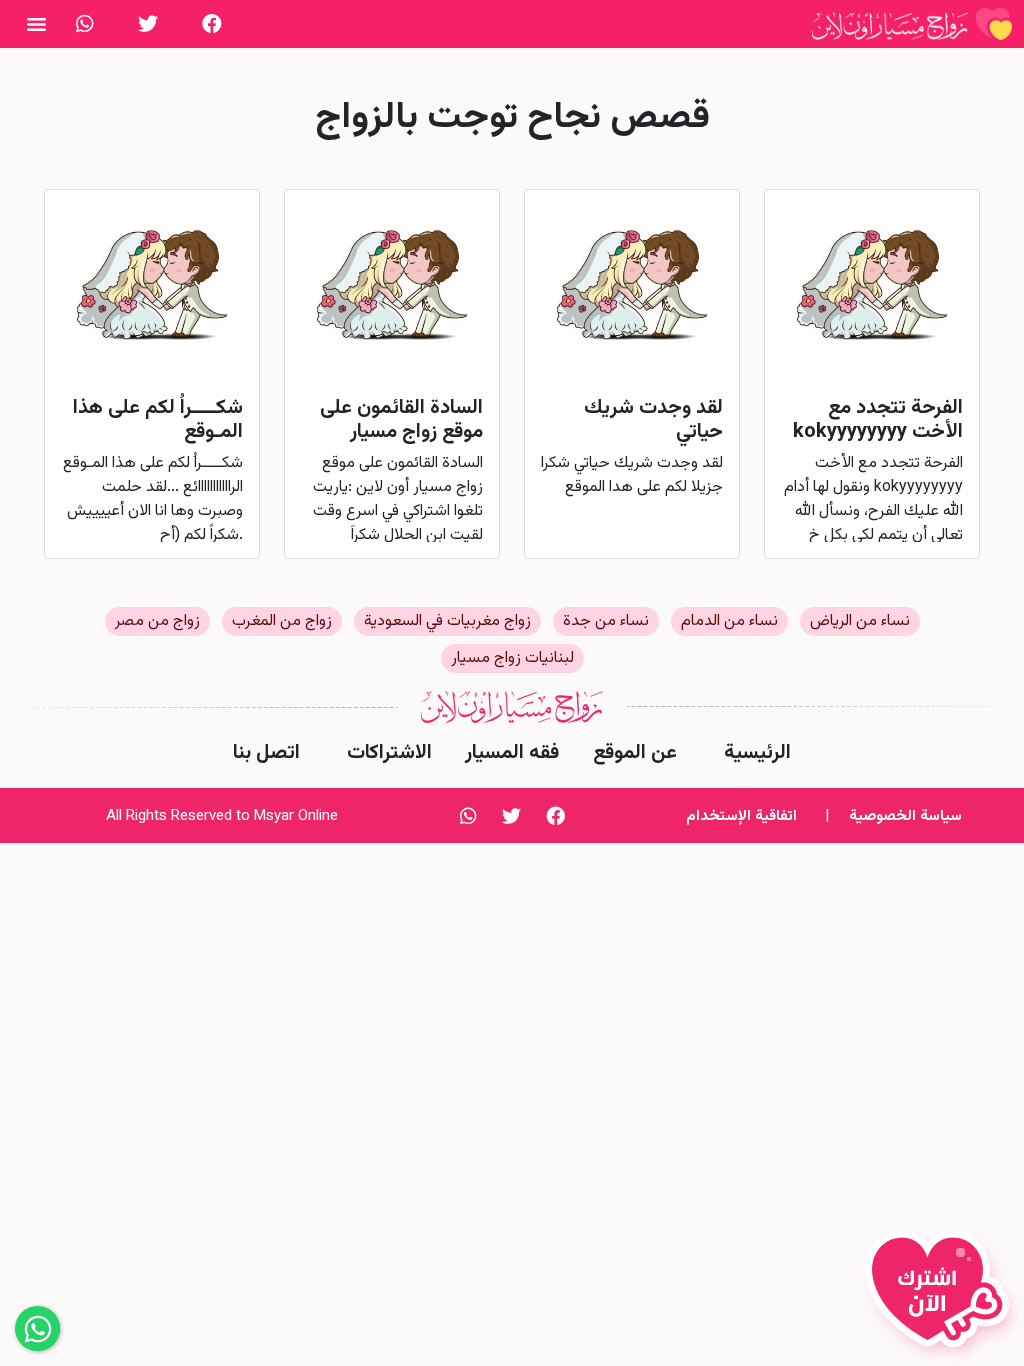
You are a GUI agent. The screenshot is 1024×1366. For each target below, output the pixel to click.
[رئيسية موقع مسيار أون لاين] (912, 24)
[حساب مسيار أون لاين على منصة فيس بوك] (212, 24)
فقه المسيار (512, 753)
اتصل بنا (266, 753)
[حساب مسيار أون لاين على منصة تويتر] (148, 24)
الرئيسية (757, 753)
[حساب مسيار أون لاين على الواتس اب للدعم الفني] (85, 24)
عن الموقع (635, 753)
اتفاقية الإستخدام (741, 816)
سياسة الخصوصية (905, 816)
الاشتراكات (389, 753)
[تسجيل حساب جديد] (942, 1298)
